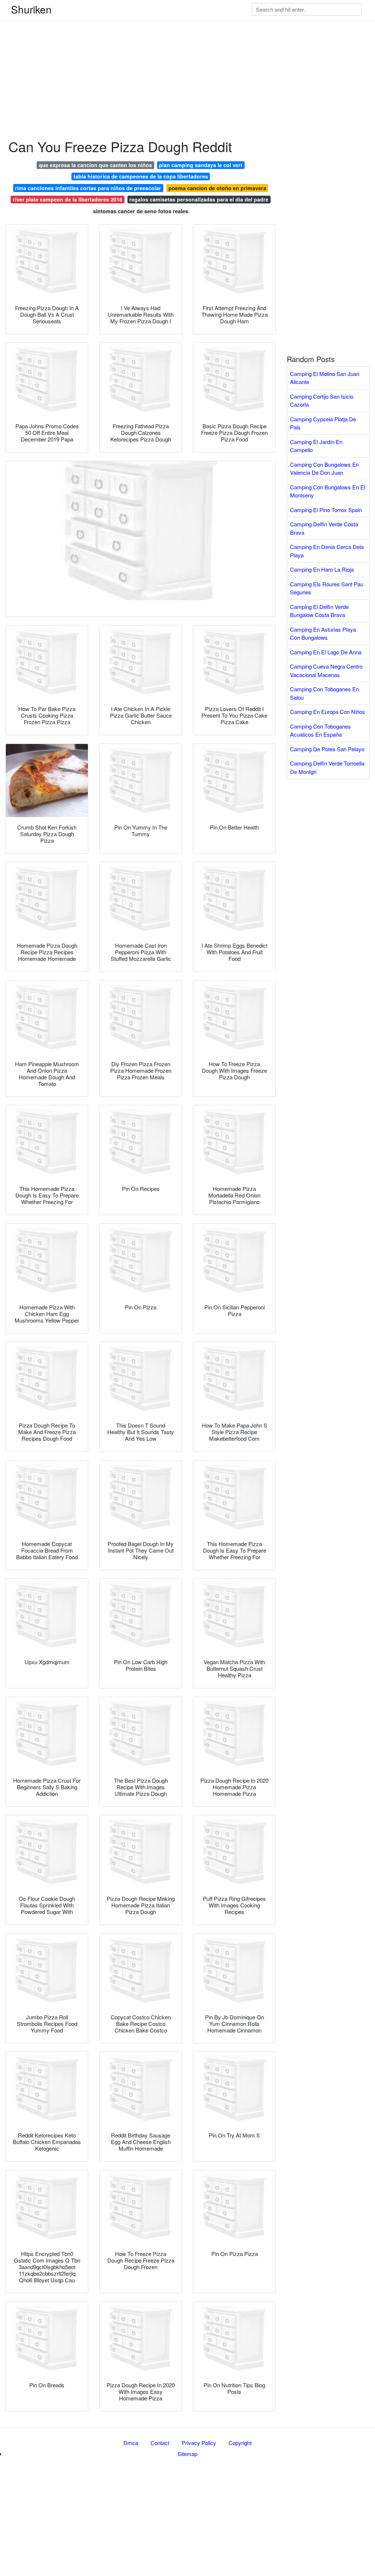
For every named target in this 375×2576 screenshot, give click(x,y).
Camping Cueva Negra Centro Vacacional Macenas (326, 670)
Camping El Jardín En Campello (316, 446)
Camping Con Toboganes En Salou (324, 693)
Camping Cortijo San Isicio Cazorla (322, 400)
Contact (160, 2443)
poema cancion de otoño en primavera (217, 188)
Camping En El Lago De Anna (326, 652)
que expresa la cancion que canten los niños (95, 165)
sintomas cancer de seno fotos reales (141, 211)
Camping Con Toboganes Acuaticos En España (320, 730)
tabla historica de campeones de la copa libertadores (141, 176)
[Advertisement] (187, 51)
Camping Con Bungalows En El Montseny (328, 491)
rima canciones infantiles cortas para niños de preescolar (88, 188)
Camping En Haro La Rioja (322, 569)
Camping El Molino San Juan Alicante (325, 378)
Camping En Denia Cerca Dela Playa (327, 551)
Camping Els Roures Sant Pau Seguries (327, 588)
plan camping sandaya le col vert (201, 165)
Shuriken (31, 9)
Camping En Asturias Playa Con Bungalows (323, 633)
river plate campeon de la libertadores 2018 (68, 199)
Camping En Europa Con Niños (328, 712)
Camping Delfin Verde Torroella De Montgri (327, 767)
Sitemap (187, 2454)
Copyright (240, 2443)
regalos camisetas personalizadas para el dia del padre (199, 199)
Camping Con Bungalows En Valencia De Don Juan (324, 469)
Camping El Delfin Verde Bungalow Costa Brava (319, 611)
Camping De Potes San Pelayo (327, 749)
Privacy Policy (199, 2443)
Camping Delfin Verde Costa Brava (324, 528)
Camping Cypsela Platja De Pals (323, 423)
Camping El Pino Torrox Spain (326, 510)
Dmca (131, 2443)
